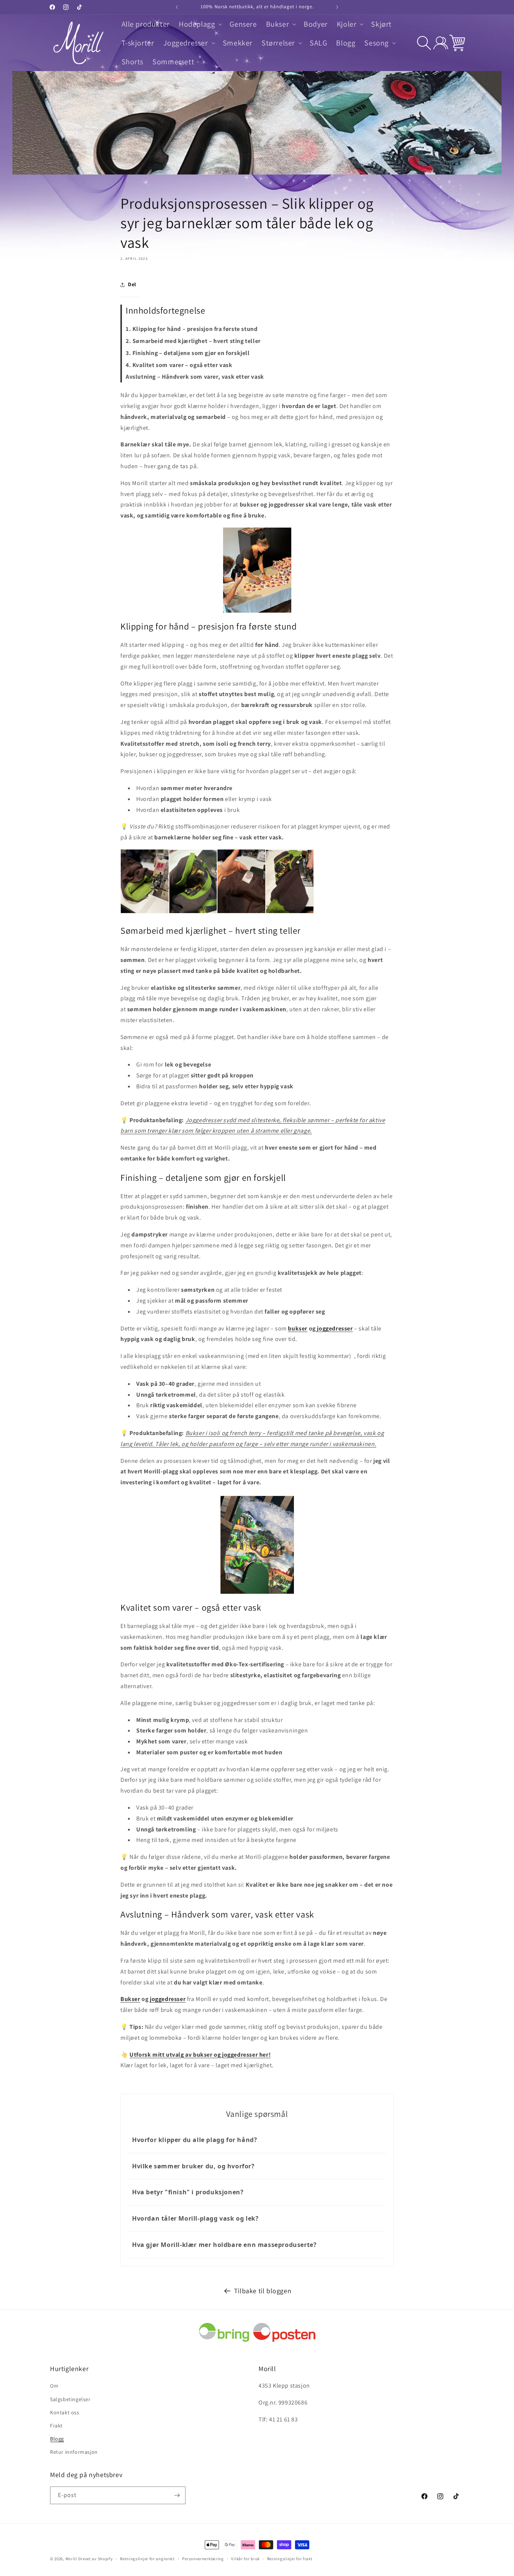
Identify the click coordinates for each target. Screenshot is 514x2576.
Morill (71, 2559)
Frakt (56, 2426)
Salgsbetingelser (70, 2399)
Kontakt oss (65, 2412)
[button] (200, 24)
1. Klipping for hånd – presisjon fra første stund (192, 329)
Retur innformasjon (74, 2452)
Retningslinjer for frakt (290, 2559)
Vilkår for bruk (245, 2559)
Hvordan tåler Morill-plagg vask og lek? (195, 2218)
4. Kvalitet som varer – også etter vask (179, 365)
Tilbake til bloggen (263, 2291)
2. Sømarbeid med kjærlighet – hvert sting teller (193, 341)
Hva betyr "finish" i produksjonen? (188, 2192)
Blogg (57, 2439)
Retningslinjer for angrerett (148, 2559)
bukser (298, 1328)
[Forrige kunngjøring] (177, 7)
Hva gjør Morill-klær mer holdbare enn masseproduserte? (224, 2245)
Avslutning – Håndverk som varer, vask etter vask (195, 377)
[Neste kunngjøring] (337, 7)
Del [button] (132, 284)
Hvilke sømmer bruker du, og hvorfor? (193, 2166)
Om (54, 2386)
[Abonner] (177, 2495)
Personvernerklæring (203, 2559)
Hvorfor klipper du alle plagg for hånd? (195, 2140)
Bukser (130, 1999)
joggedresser (334, 1328)
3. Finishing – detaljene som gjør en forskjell (188, 353)
